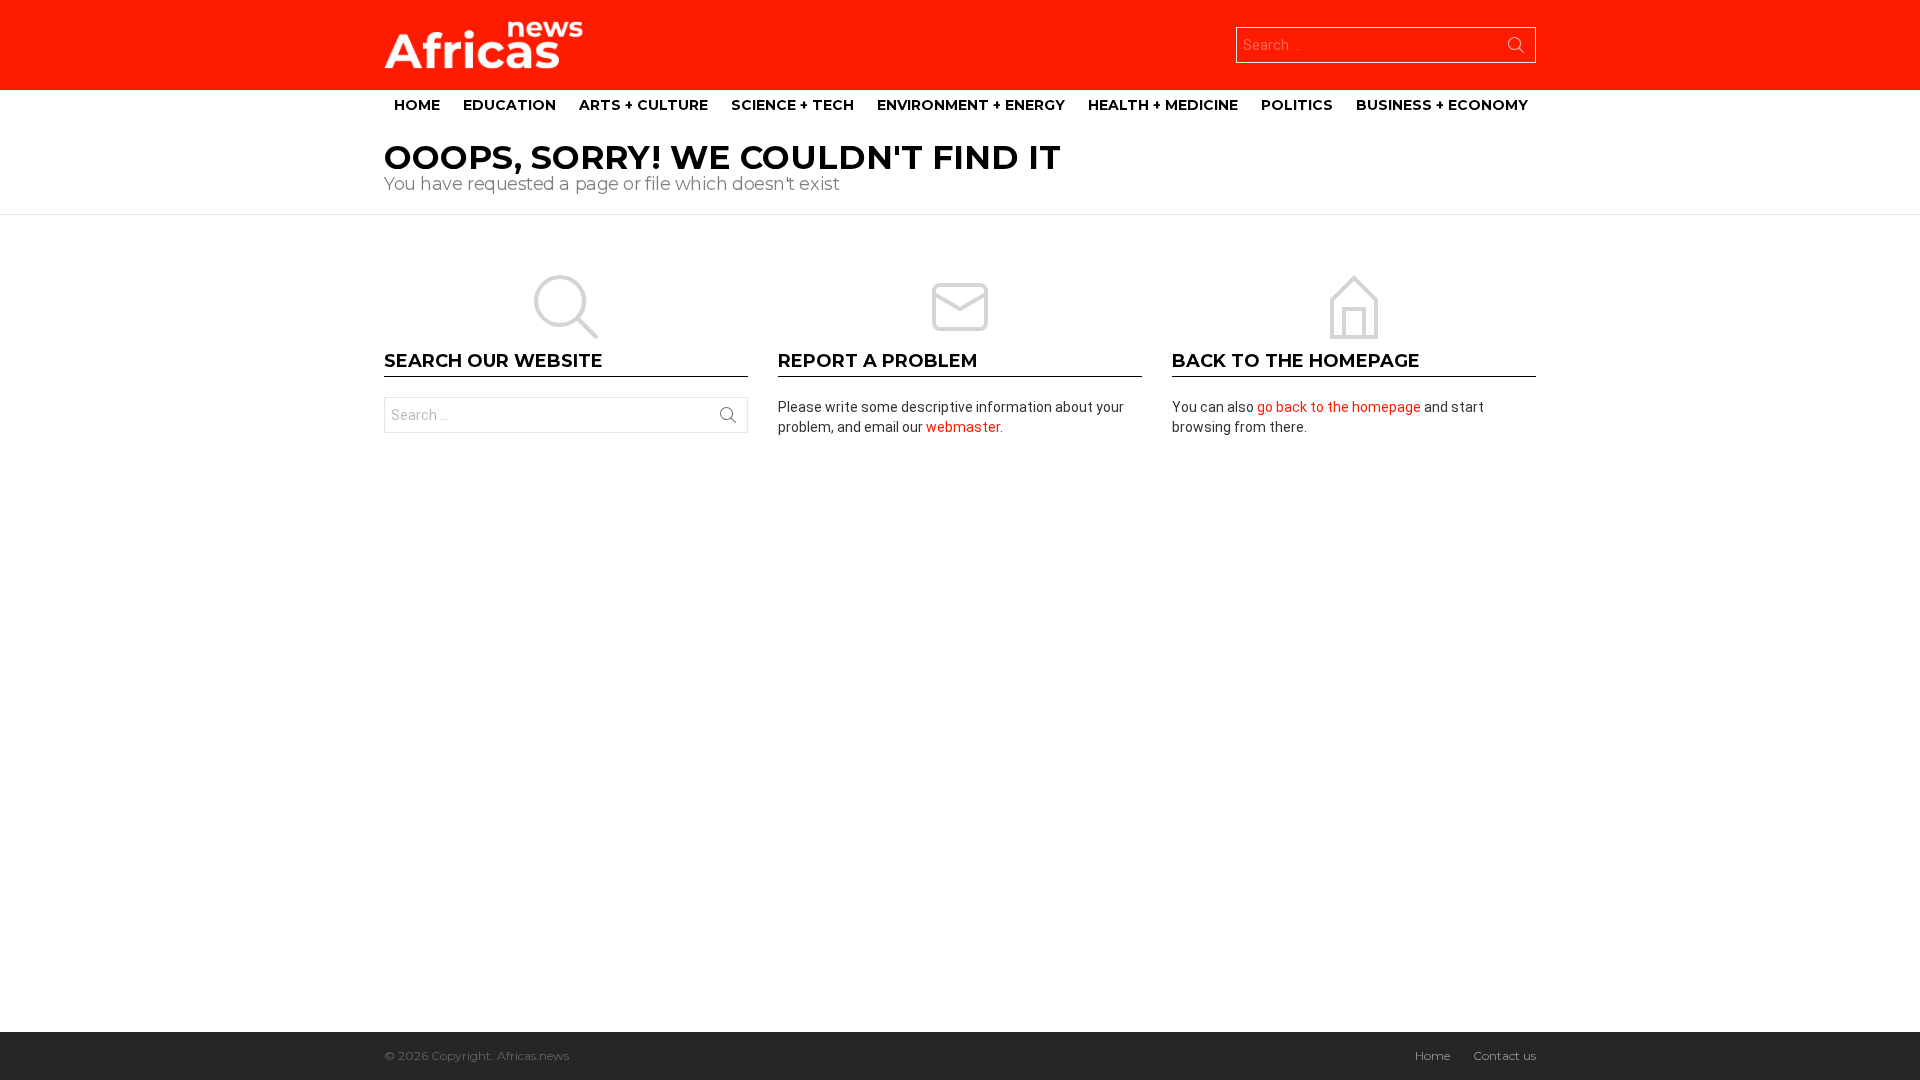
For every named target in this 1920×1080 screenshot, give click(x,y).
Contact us (1504, 1055)
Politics (1297, 105)
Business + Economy (1442, 105)
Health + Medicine (1163, 105)
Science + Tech (792, 105)
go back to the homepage (1339, 407)
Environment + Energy (971, 105)
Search (1516, 49)
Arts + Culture (643, 105)
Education (509, 105)
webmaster (963, 427)
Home (417, 105)
